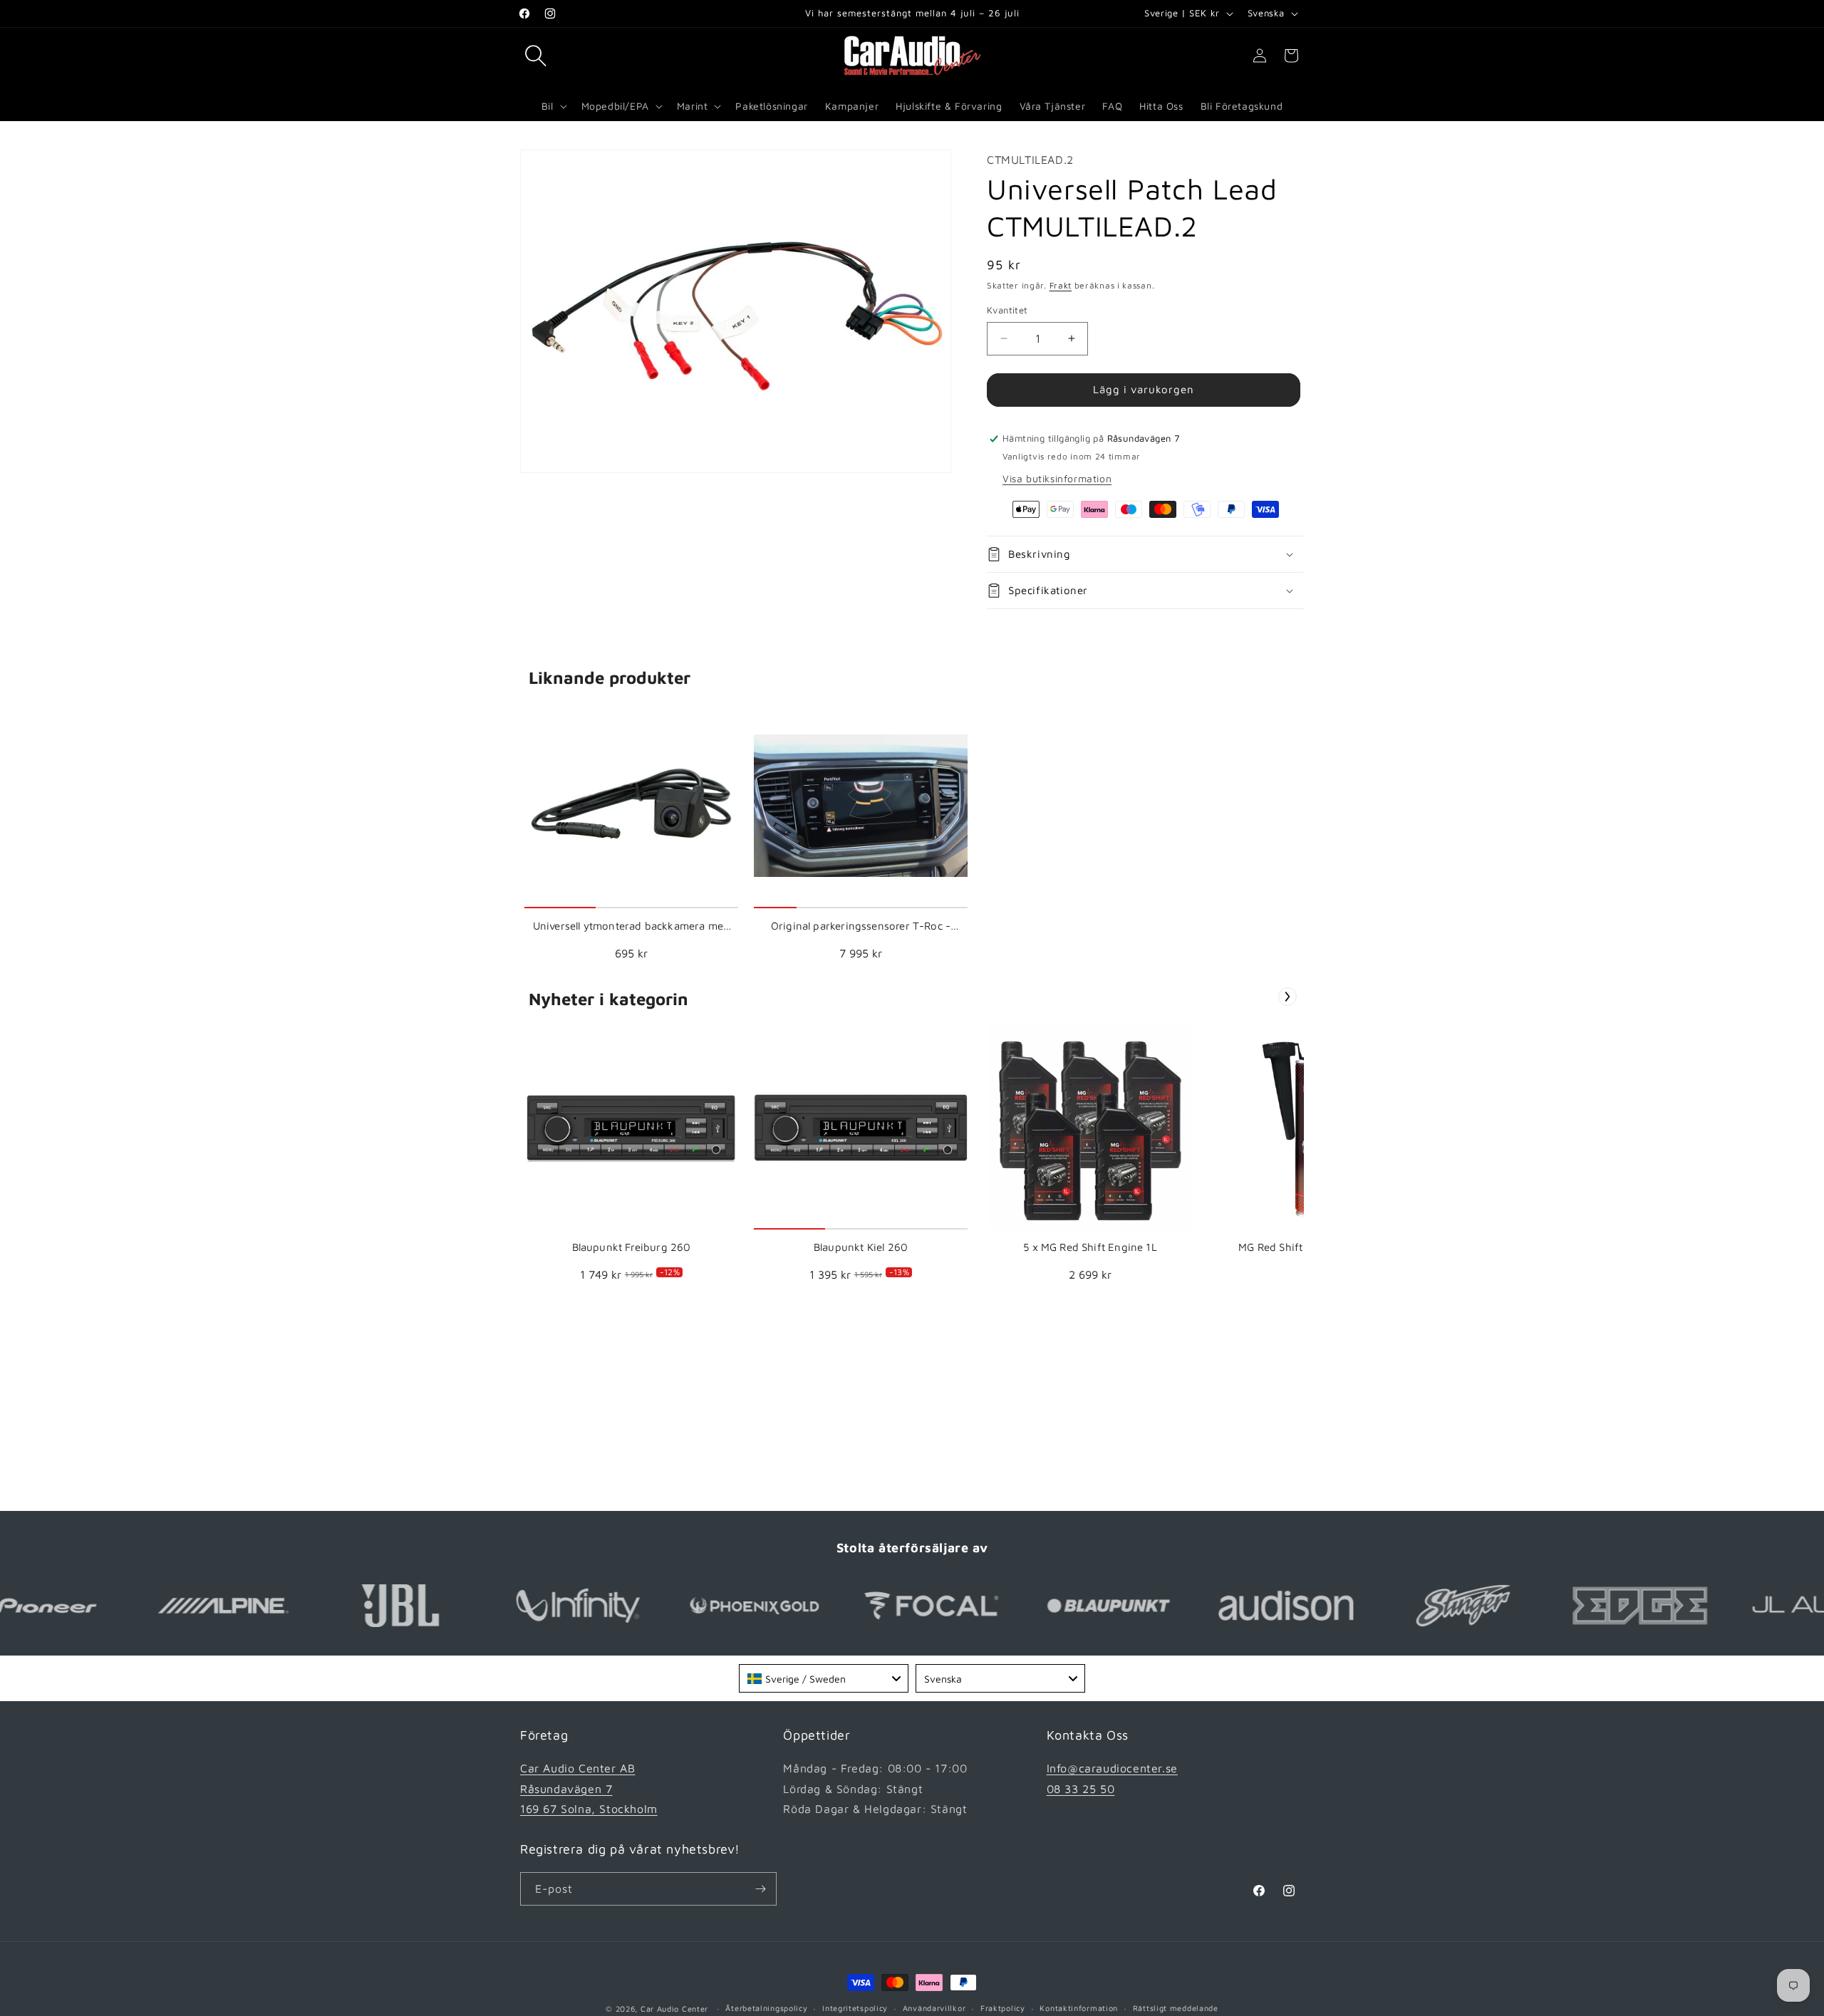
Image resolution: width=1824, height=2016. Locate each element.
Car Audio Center (674, 2009)
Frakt (1061, 285)
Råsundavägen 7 (566, 1789)
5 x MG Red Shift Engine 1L (1090, 1247)
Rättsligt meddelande (1176, 2008)
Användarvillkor (934, 2008)
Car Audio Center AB (577, 1768)
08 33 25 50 (1081, 1789)
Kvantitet (1007, 310)
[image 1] (631, 806)
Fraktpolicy (1003, 2008)
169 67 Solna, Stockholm (589, 1809)
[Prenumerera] (760, 1889)
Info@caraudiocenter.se (1112, 1768)
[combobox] (824, 1678)
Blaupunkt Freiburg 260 (632, 1247)
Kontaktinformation (1079, 2008)
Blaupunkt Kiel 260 (861, 1247)
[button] (536, 56)
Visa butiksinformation (1057, 478)
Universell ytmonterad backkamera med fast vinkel (631, 926)
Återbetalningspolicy (766, 2008)
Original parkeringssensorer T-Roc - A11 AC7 (861, 926)
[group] (631, 836)
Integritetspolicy (855, 2008)
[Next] (1287, 997)
